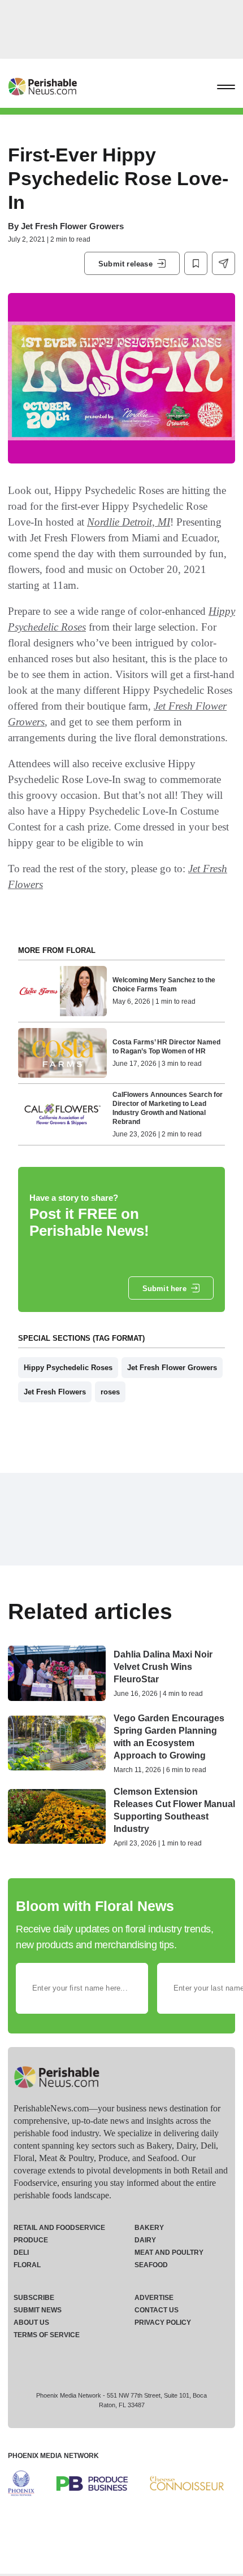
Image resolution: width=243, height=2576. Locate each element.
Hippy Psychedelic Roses (68, 1368)
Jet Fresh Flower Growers (72, 226)
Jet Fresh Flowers (55, 1392)
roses (110, 1392)
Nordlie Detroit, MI (129, 522)
